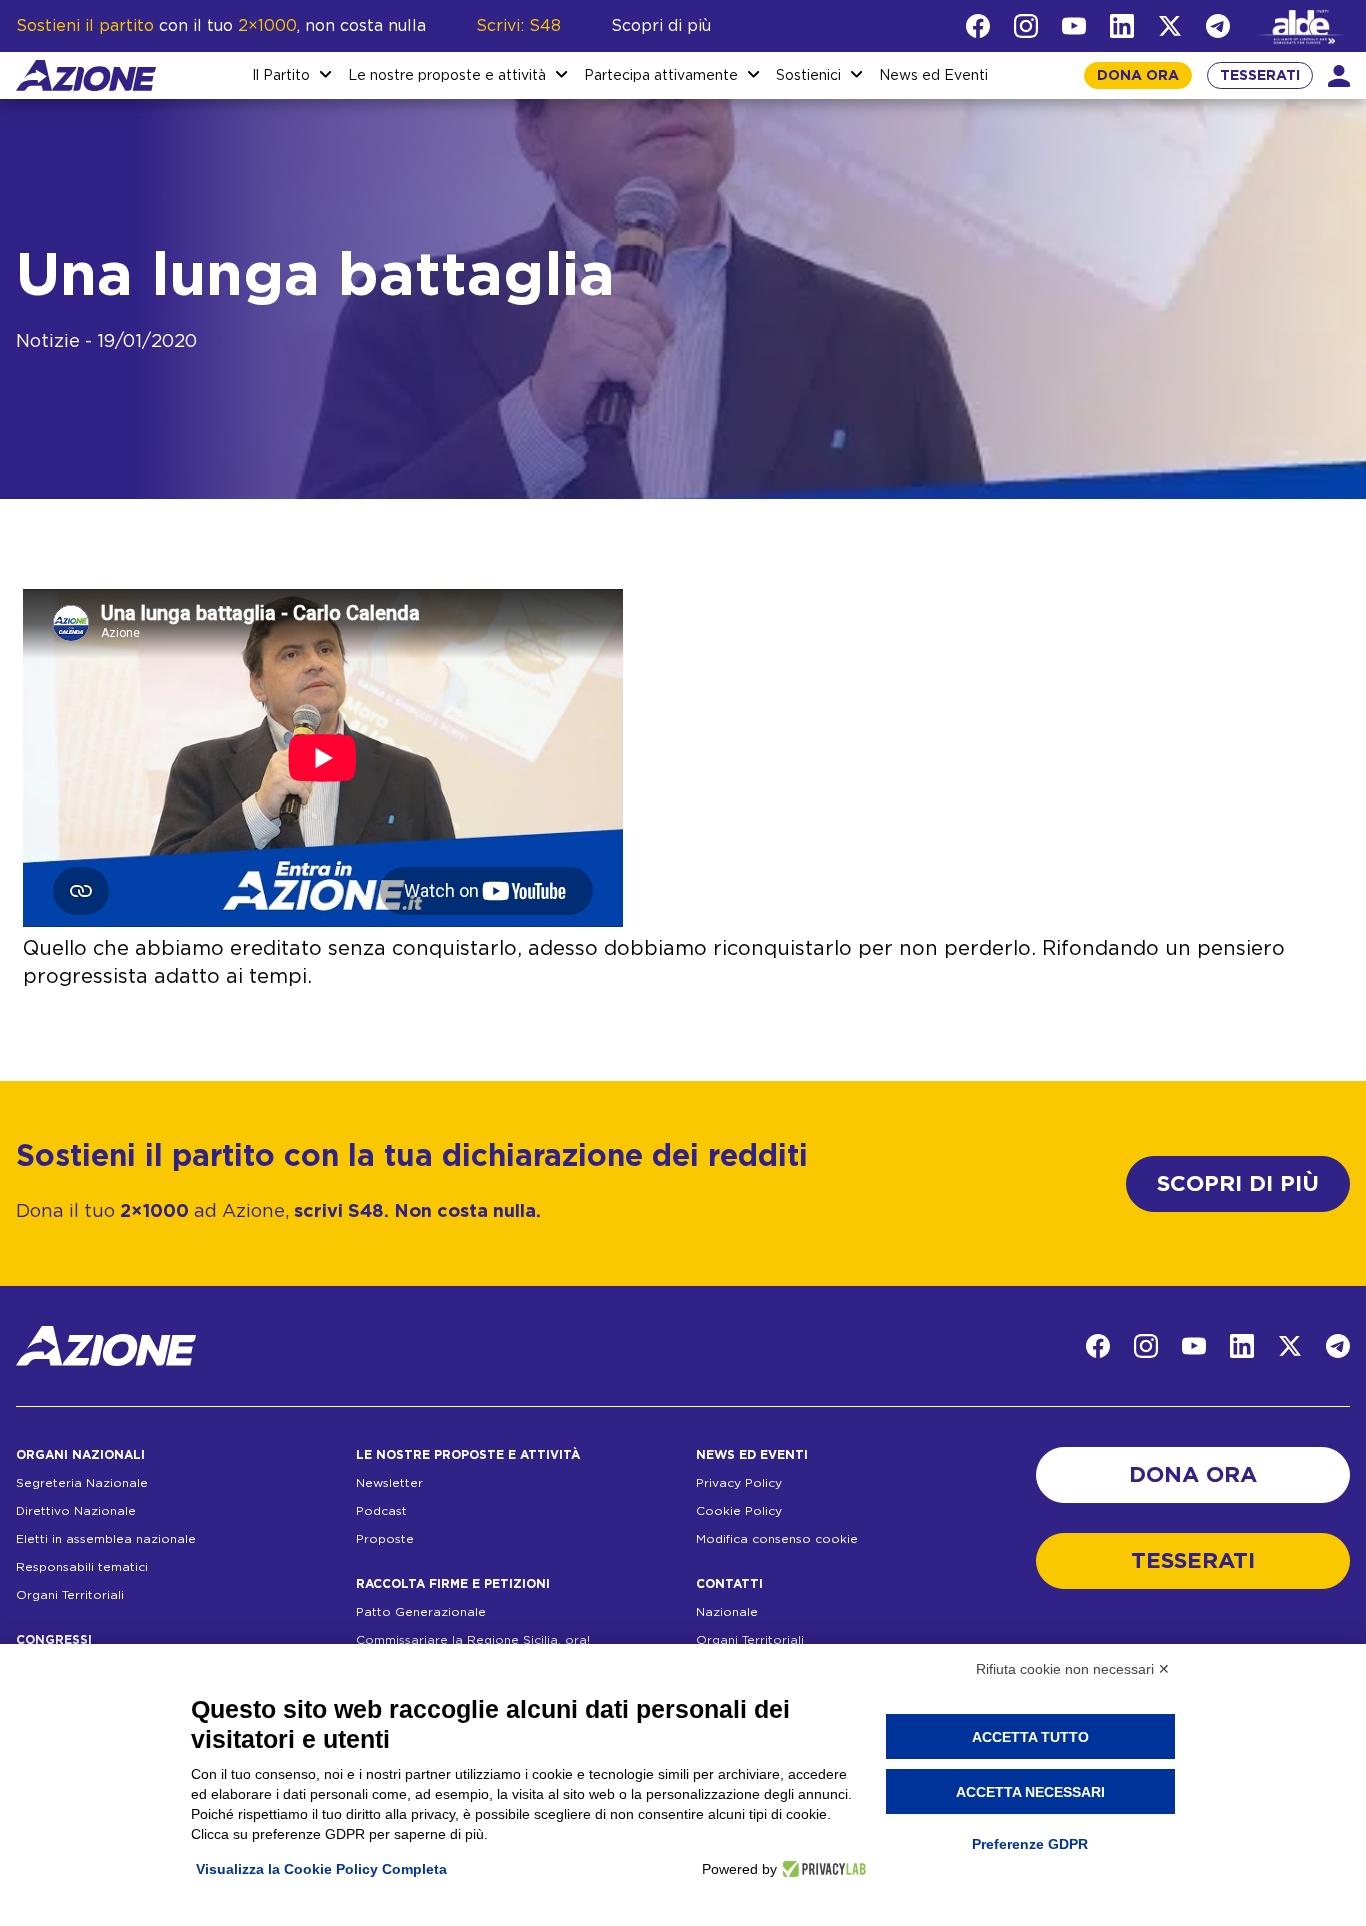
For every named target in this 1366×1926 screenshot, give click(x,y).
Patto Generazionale (421, 1612)
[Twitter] (1170, 26)
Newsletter (389, 1483)
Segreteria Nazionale (82, 1483)
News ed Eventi (933, 76)
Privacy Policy (739, 1483)
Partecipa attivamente (661, 76)
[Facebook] (978, 26)
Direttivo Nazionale (76, 1511)
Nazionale (727, 1612)
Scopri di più (661, 26)
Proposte (385, 1539)
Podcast (381, 1511)
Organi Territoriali (70, 1595)
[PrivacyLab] (821, 1869)
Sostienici (808, 76)
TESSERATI (1260, 76)
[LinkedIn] (1122, 26)
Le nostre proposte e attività (447, 76)
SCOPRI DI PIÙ (1238, 1184)
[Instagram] (1026, 26)
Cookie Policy (739, 1511)
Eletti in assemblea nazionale (106, 1539)
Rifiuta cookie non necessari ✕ (1073, 1669)
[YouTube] (1074, 26)
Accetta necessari (1030, 1792)
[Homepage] (86, 75)
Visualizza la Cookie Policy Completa (321, 1869)
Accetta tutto (1030, 1737)
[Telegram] (1218, 26)
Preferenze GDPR (1030, 1844)
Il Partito (281, 76)
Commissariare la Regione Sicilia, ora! (473, 1640)
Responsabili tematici (82, 1567)
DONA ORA (1138, 76)
